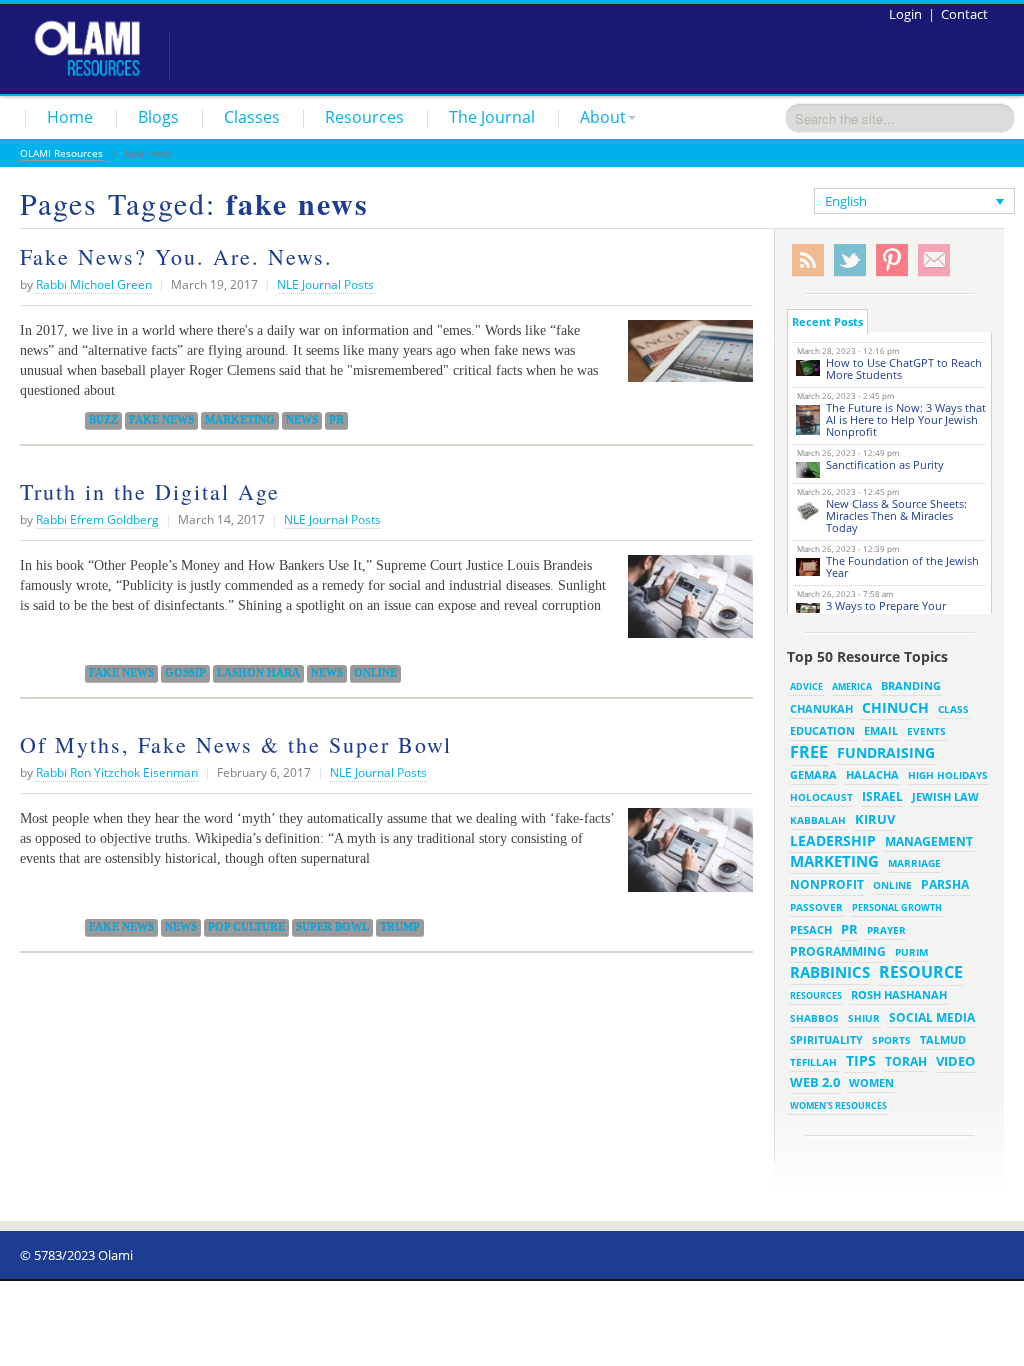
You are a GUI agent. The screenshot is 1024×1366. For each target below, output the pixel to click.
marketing (240, 420)
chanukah (821, 708)
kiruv (875, 819)
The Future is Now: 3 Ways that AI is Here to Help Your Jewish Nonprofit (906, 419)
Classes (252, 117)
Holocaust (821, 797)
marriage (914, 863)
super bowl (332, 927)
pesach (811, 930)
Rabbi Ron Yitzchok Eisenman (117, 772)
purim (911, 952)
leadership (833, 840)
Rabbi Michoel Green (94, 284)
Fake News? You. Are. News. (176, 256)
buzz (103, 420)
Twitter (850, 260)
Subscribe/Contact (934, 260)
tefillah (813, 1062)
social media (932, 1017)
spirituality (826, 1040)
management (929, 841)
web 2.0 (815, 1082)
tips (861, 1060)
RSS (808, 260)
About (603, 117)
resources (816, 995)
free (809, 752)
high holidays (948, 775)
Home (70, 117)
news (302, 420)
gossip (185, 673)
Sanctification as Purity (885, 464)
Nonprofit (827, 884)
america (852, 686)
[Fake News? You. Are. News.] (685, 358)
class (953, 709)
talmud (943, 1040)
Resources (364, 117)
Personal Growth (897, 907)
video (955, 1061)
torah (906, 1061)
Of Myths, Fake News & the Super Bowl (236, 744)
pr (336, 420)
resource (921, 972)
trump (400, 927)
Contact (964, 14)
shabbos (814, 1018)
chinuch (895, 707)
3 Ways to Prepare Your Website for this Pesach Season (906, 611)
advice (806, 686)
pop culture (246, 927)
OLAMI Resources (61, 153)
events (926, 731)
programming (838, 951)
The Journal (492, 117)
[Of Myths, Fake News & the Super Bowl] (685, 857)
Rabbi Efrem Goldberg (97, 519)
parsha (945, 884)
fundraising (886, 752)
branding (911, 686)
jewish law (945, 796)
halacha (872, 774)
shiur (864, 1018)
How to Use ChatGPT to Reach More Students (904, 368)
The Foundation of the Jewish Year (902, 566)
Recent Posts (827, 321)
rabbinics (830, 972)
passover (816, 907)
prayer (886, 930)
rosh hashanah (899, 994)
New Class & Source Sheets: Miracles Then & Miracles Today (896, 515)
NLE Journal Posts (325, 284)
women (871, 1083)
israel (882, 796)
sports (891, 1040)
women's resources (838, 1105)
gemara (813, 775)
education (822, 731)
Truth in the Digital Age (150, 491)
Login (905, 14)
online (375, 673)
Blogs (158, 117)
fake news (161, 420)
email (881, 730)
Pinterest (892, 260)
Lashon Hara (258, 673)
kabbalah (818, 820)
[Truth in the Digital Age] (685, 604)
